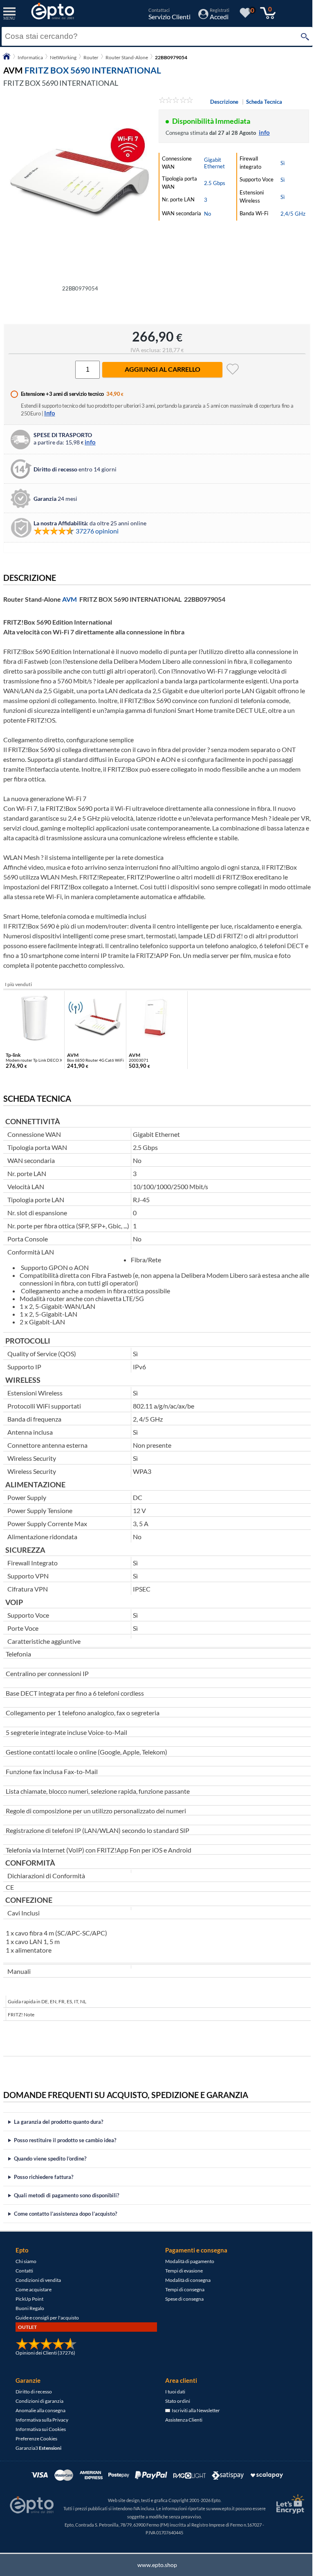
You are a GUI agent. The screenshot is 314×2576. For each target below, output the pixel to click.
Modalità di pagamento (187, 2270)
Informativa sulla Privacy (42, 2428)
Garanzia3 (38, 2457)
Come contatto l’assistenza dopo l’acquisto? (65, 2222)
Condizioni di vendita (38, 2289)
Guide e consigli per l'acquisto (47, 2326)
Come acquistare (34, 2298)
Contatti (24, 2279)
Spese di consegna (182, 2307)
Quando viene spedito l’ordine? (50, 2167)
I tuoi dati (172, 2400)
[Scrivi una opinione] (176, 101)
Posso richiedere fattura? (44, 2185)
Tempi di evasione (181, 2279)
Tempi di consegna (182, 2298)
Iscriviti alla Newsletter (192, 2419)
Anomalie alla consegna (40, 2419)
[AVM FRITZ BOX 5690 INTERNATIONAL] (80, 188)
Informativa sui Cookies (41, 2438)
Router (91, 57)
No (207, 214)
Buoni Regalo (30, 2317)
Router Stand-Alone (127, 57)
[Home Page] (7, 59)
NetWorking (63, 57)
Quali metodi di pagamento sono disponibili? (66, 2204)
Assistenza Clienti (181, 2428)
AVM (70, 599)
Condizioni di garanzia (39, 2410)
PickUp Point (29, 2307)
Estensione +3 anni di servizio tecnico (62, 394)
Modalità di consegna (185, 2289)
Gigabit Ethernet (214, 163)
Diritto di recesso (34, 2400)
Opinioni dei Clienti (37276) (45, 2361)
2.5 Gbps (215, 183)
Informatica (30, 57)
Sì (283, 163)
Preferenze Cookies (36, 2447)
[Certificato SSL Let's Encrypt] (283, 2512)
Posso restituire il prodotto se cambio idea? (65, 2149)
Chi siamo (26, 2270)
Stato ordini (175, 2410)
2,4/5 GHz (293, 214)
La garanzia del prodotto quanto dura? (58, 2130)
